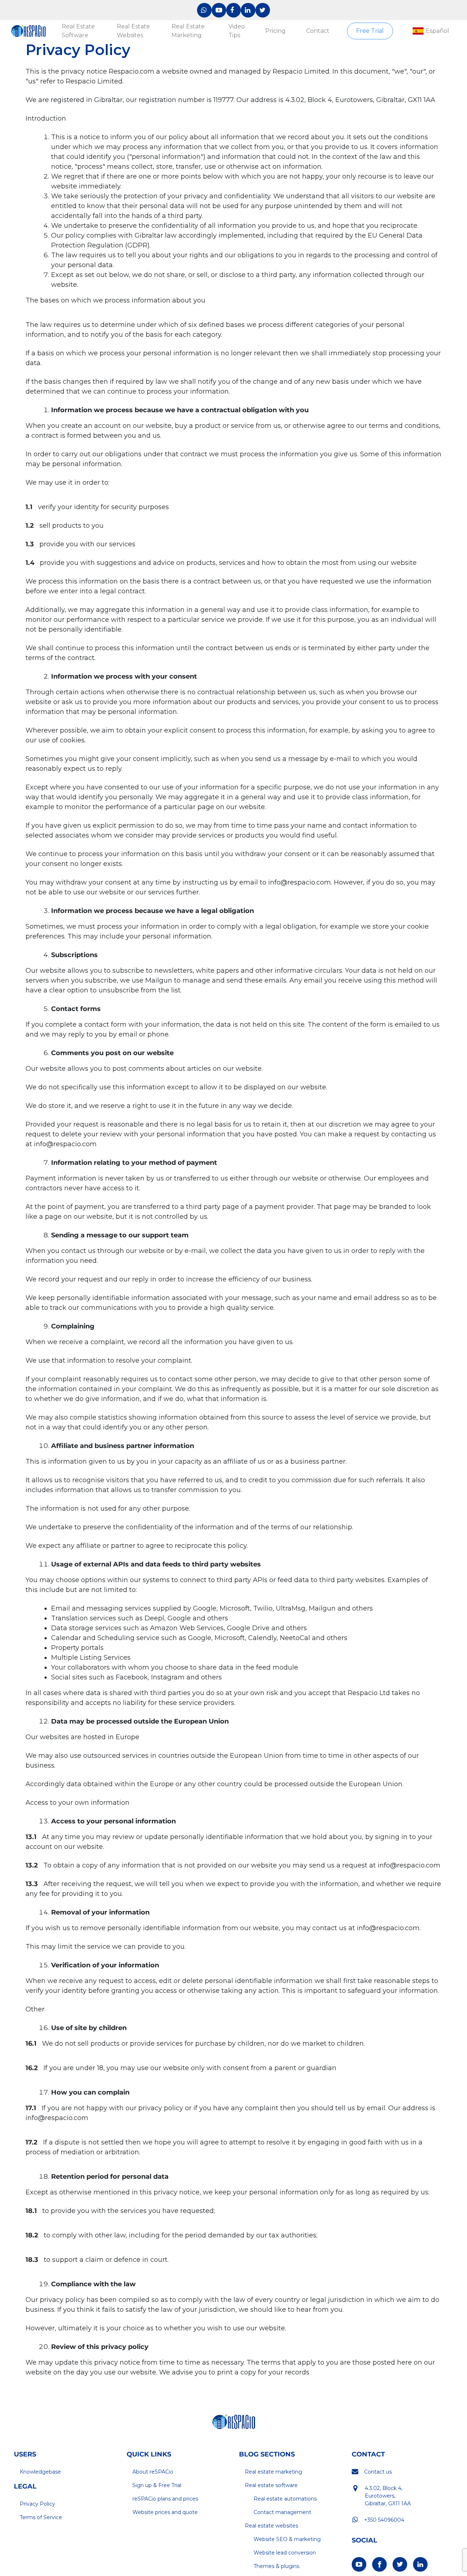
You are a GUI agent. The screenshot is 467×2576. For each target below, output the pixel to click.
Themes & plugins (276, 2566)
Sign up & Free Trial (157, 2485)
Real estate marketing (273, 2472)
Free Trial (370, 31)
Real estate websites (271, 2526)
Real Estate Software (78, 31)
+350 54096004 (384, 2520)
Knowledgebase (40, 2472)
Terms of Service (41, 2517)
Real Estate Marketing (188, 31)
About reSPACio (153, 2472)
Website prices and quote (165, 2512)
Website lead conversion (285, 2553)
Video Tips (237, 31)
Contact (318, 31)
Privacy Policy (37, 2504)
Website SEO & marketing (287, 2539)
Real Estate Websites (133, 31)
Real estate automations (285, 2499)
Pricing (275, 31)
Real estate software (271, 2485)
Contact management (282, 2512)
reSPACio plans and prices (165, 2499)
